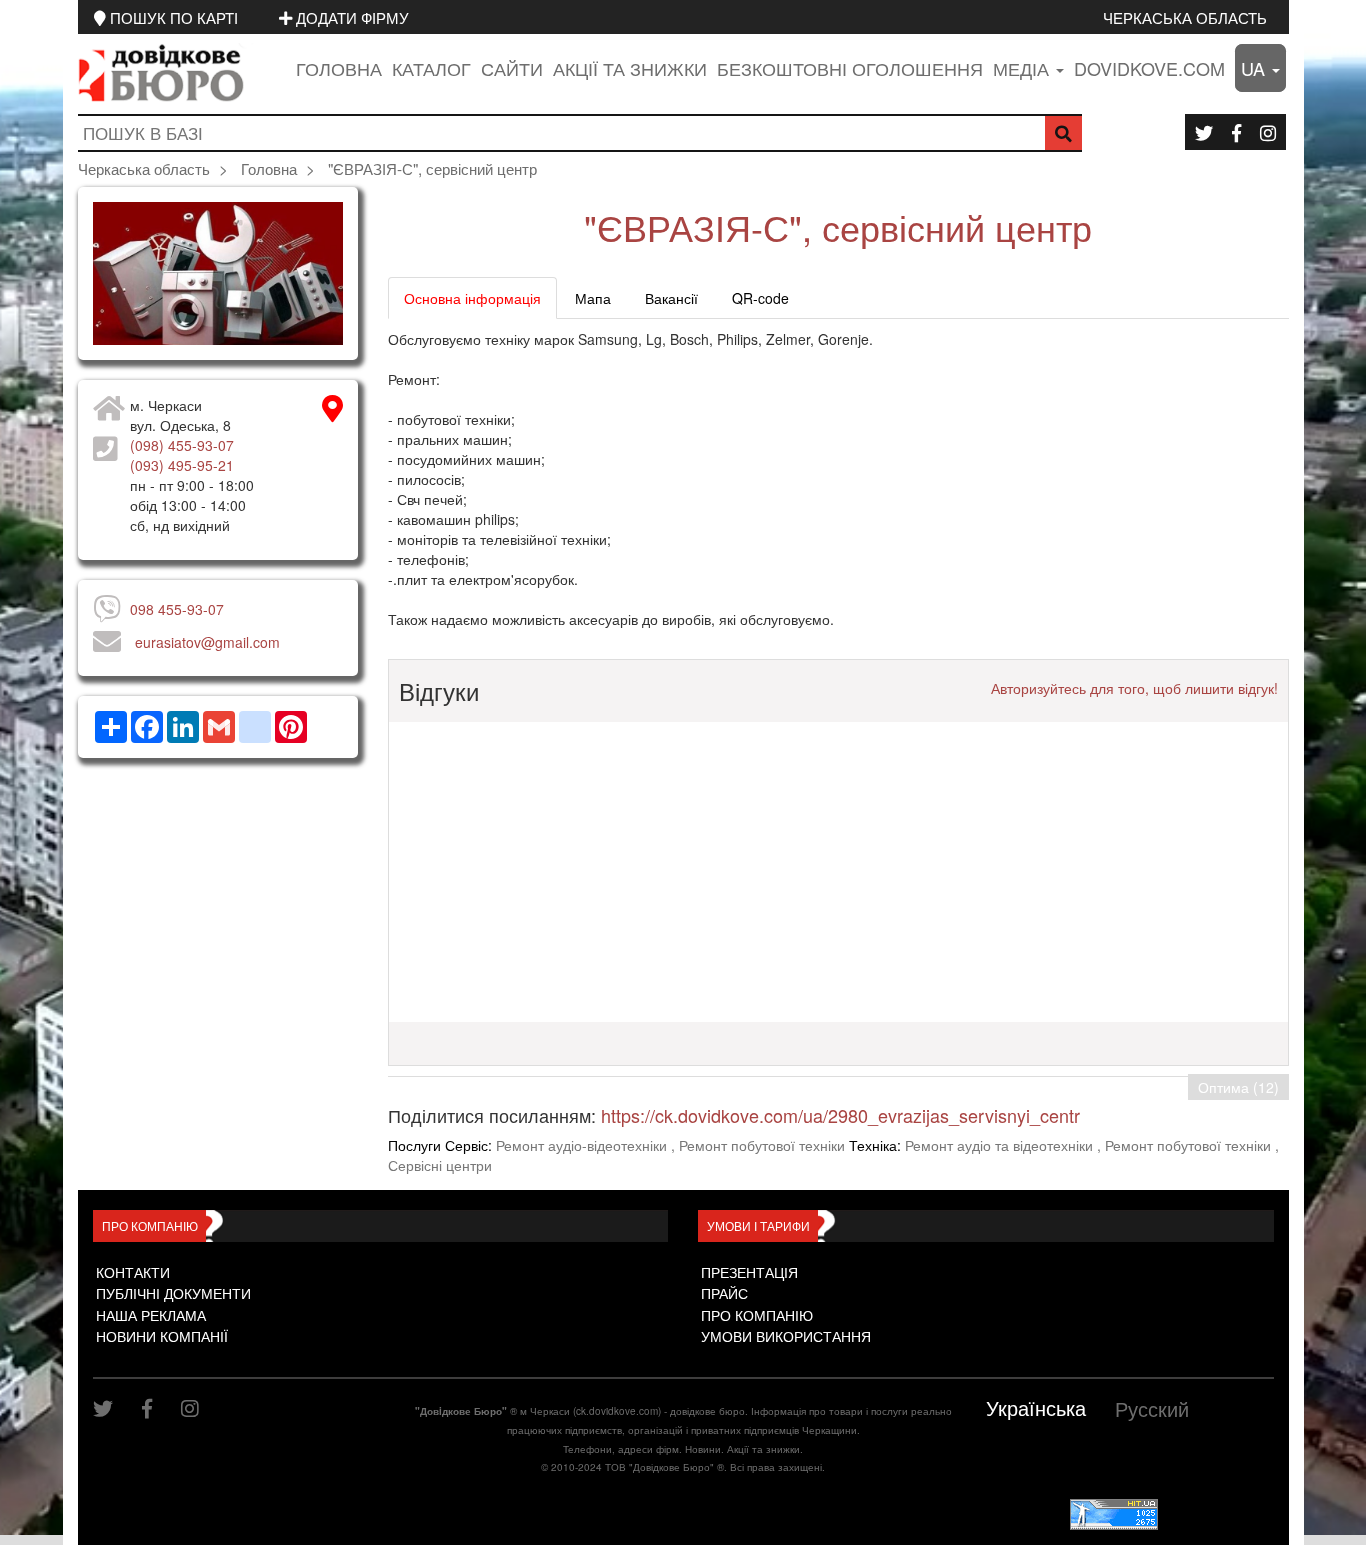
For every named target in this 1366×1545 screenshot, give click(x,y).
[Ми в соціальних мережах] (1204, 132)
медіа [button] (1023, 68)
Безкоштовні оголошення (850, 68)
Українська (1036, 1407)
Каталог (431, 68)
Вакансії (671, 298)
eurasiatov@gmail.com (207, 642)
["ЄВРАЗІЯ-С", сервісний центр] (218, 273)
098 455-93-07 (177, 609)
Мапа (593, 298)
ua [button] (1255, 68)
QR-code (760, 298)
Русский (1152, 1408)
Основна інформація (472, 298)
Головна (339, 68)
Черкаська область (1185, 17)
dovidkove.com (1149, 68)
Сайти (512, 68)
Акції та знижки (630, 68)
